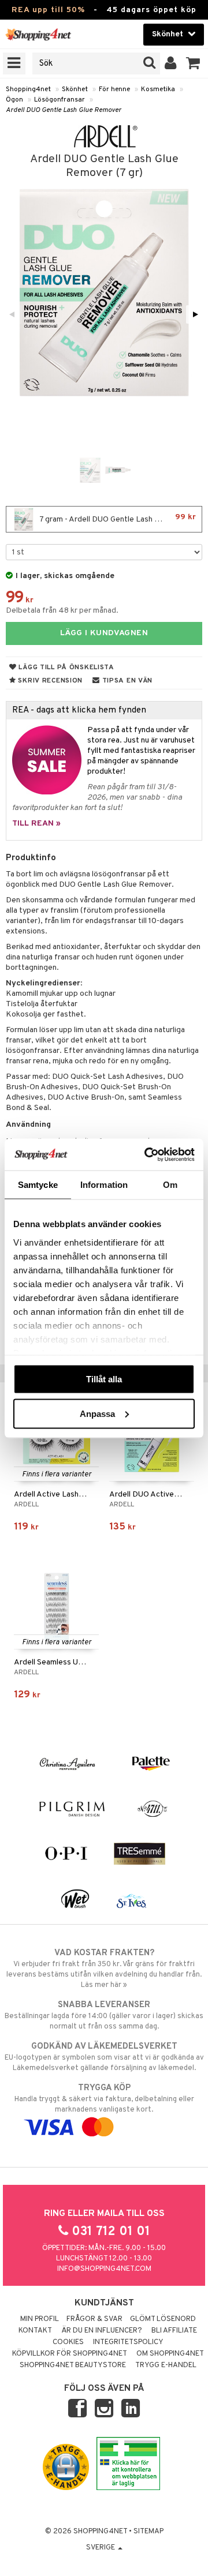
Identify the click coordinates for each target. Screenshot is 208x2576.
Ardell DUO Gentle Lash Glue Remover (64, 110)
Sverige (101, 2548)
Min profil (40, 2319)
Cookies (68, 2342)
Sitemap (148, 2532)
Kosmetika (158, 89)
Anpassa (97, 1413)
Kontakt (35, 2331)
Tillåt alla (104, 1379)
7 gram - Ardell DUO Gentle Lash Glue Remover (120, 518)
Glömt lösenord (163, 2319)
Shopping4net (28, 89)
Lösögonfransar (60, 100)
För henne (114, 89)
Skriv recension (49, 681)
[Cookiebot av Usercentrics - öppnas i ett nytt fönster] (147, 1154)
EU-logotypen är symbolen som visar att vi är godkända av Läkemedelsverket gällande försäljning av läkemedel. (104, 2057)
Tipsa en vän (126, 681)
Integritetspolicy (128, 2342)
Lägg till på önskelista (66, 668)
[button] (193, 63)
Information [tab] (104, 1185)
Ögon (14, 100)
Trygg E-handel (166, 2365)
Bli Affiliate (174, 2331)
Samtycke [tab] (38, 1185)
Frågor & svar (94, 2319)
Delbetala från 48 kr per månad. (62, 611)
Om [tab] (170, 1185)
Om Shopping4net (170, 2354)
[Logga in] (171, 63)
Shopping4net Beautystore (73, 2365)
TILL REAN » (36, 824)
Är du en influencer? (102, 2331)
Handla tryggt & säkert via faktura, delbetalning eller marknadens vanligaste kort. (104, 2099)
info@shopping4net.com (104, 2269)
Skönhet (75, 89)
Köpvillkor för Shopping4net (70, 2354)
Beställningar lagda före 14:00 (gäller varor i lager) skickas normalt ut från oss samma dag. (104, 2016)
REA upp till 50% (48, 10)
